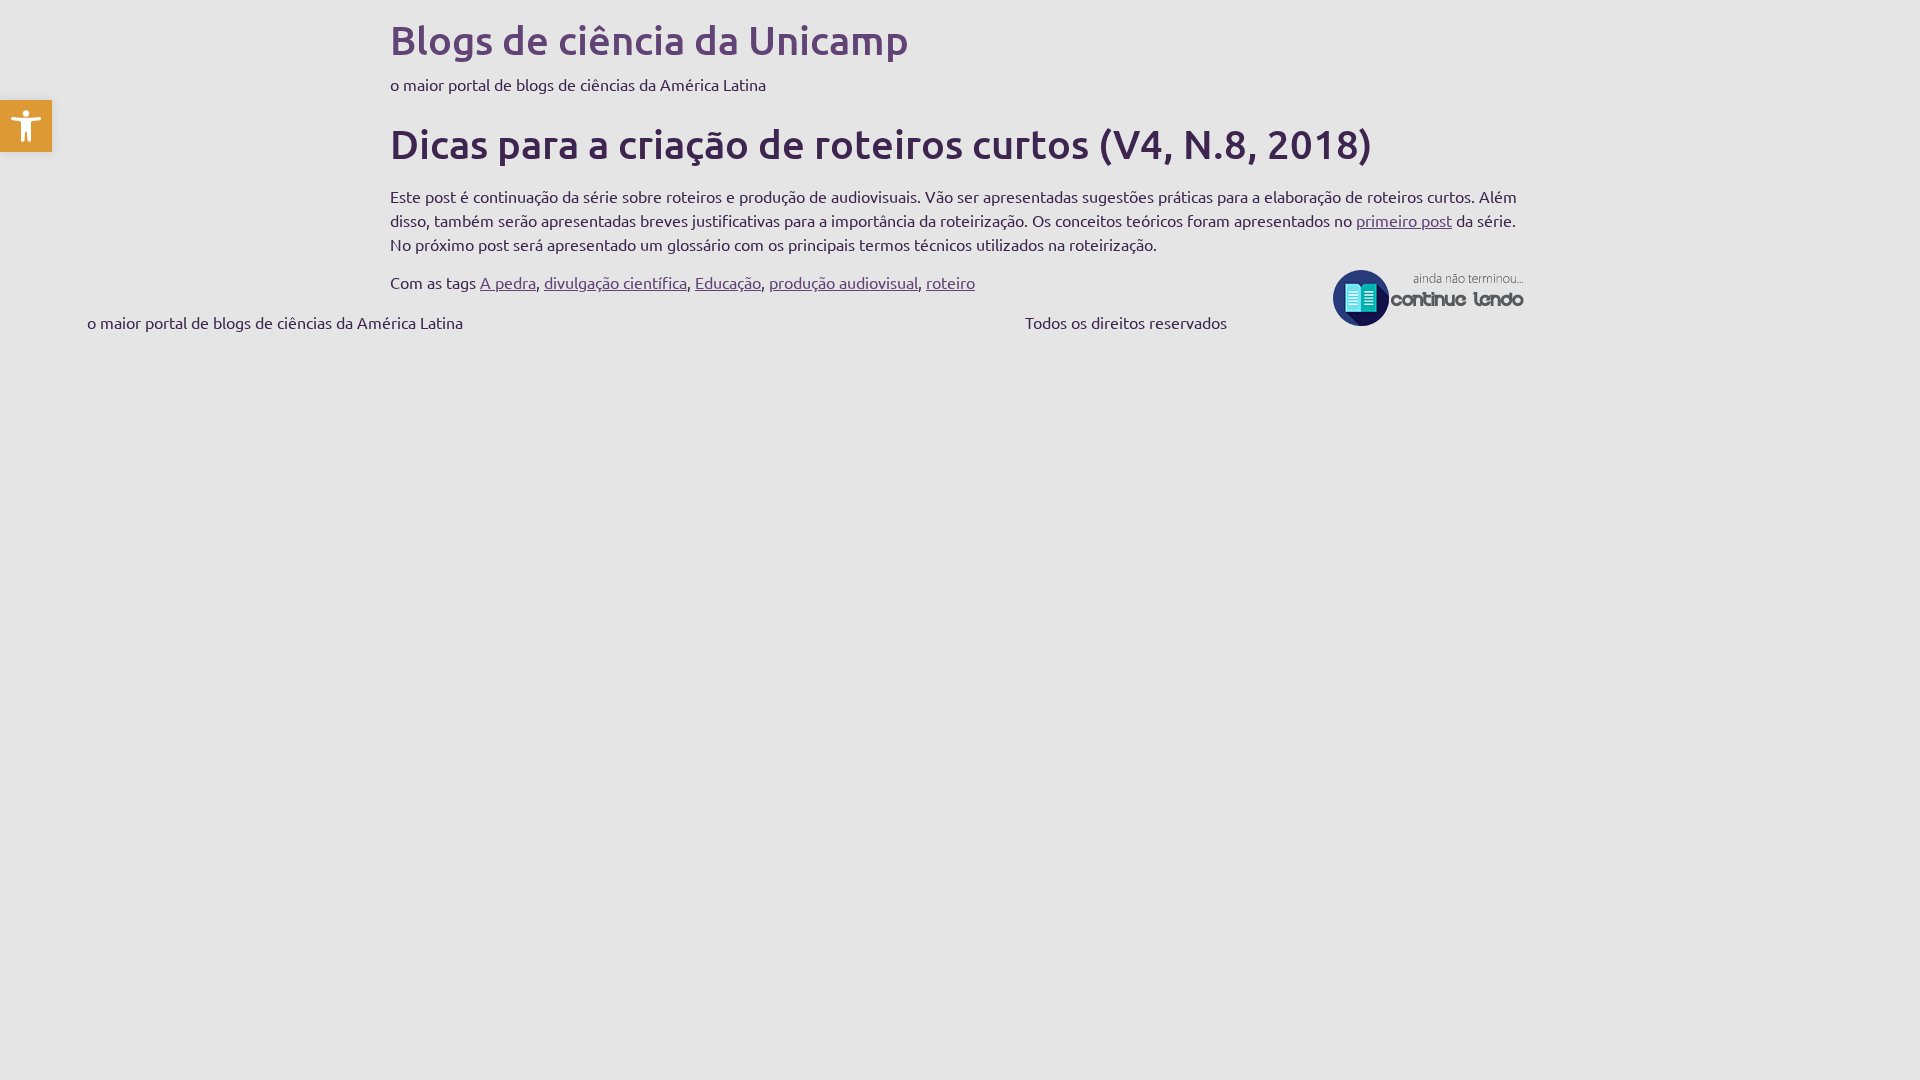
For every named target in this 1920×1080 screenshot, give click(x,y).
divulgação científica (615, 282)
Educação (728, 282)
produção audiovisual (843, 282)
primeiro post (1404, 220)
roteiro (950, 282)
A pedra (508, 282)
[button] (26, 126)
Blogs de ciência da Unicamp (649, 39)
